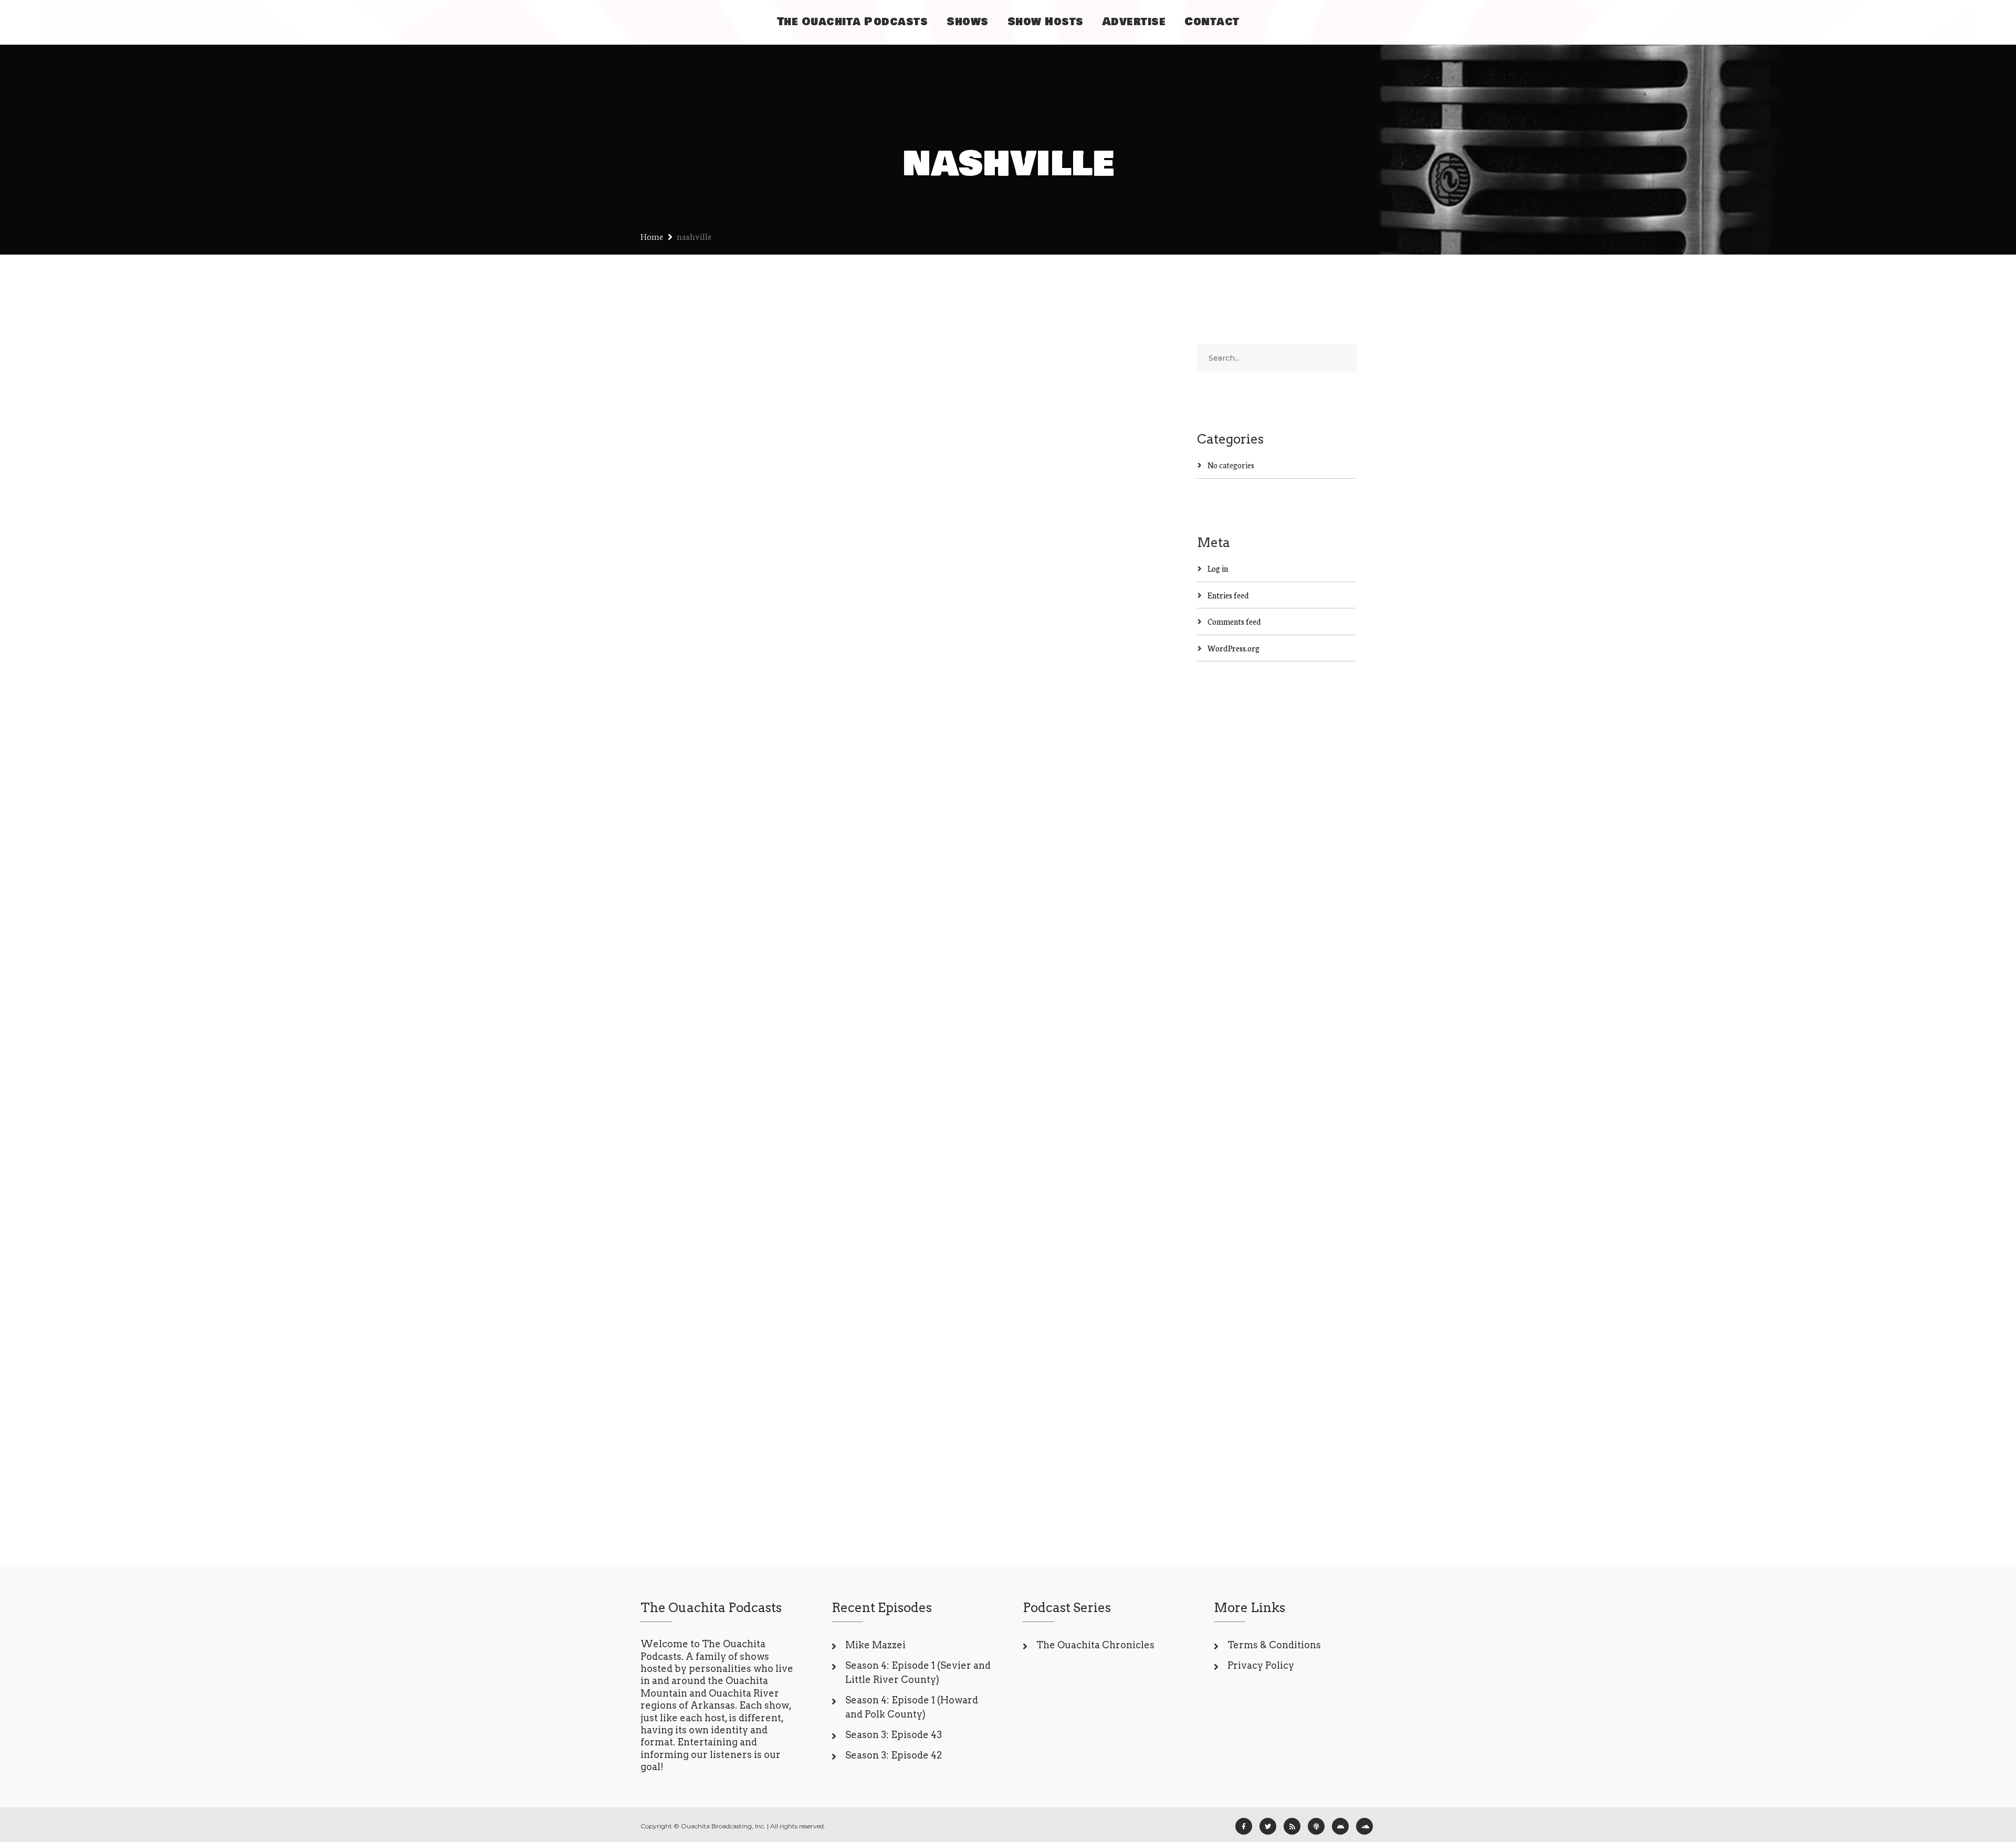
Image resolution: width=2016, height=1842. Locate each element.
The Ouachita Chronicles (1095, 1645)
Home (652, 236)
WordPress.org (1233, 648)
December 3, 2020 (691, 1332)
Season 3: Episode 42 (894, 1755)
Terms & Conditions (1274, 1645)
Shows (968, 22)
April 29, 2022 (684, 522)
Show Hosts (1046, 22)
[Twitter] (1268, 1826)
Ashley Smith (743, 522)
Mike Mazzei (875, 1645)
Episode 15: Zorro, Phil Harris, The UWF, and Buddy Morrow (760, 928)
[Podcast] (1316, 1826)
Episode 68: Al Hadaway (725, 488)
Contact (1212, 22)
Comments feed (1234, 621)
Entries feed (1228, 595)
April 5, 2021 (681, 972)
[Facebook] (1244, 1826)
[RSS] (1292, 1826)
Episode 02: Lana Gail (758, 1310)
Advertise (1134, 22)
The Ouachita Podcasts (853, 22)
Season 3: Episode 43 (894, 1735)
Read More (680, 660)
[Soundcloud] (1364, 1826)
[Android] (1340, 1826)
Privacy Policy (1261, 1665)
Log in (1218, 568)
